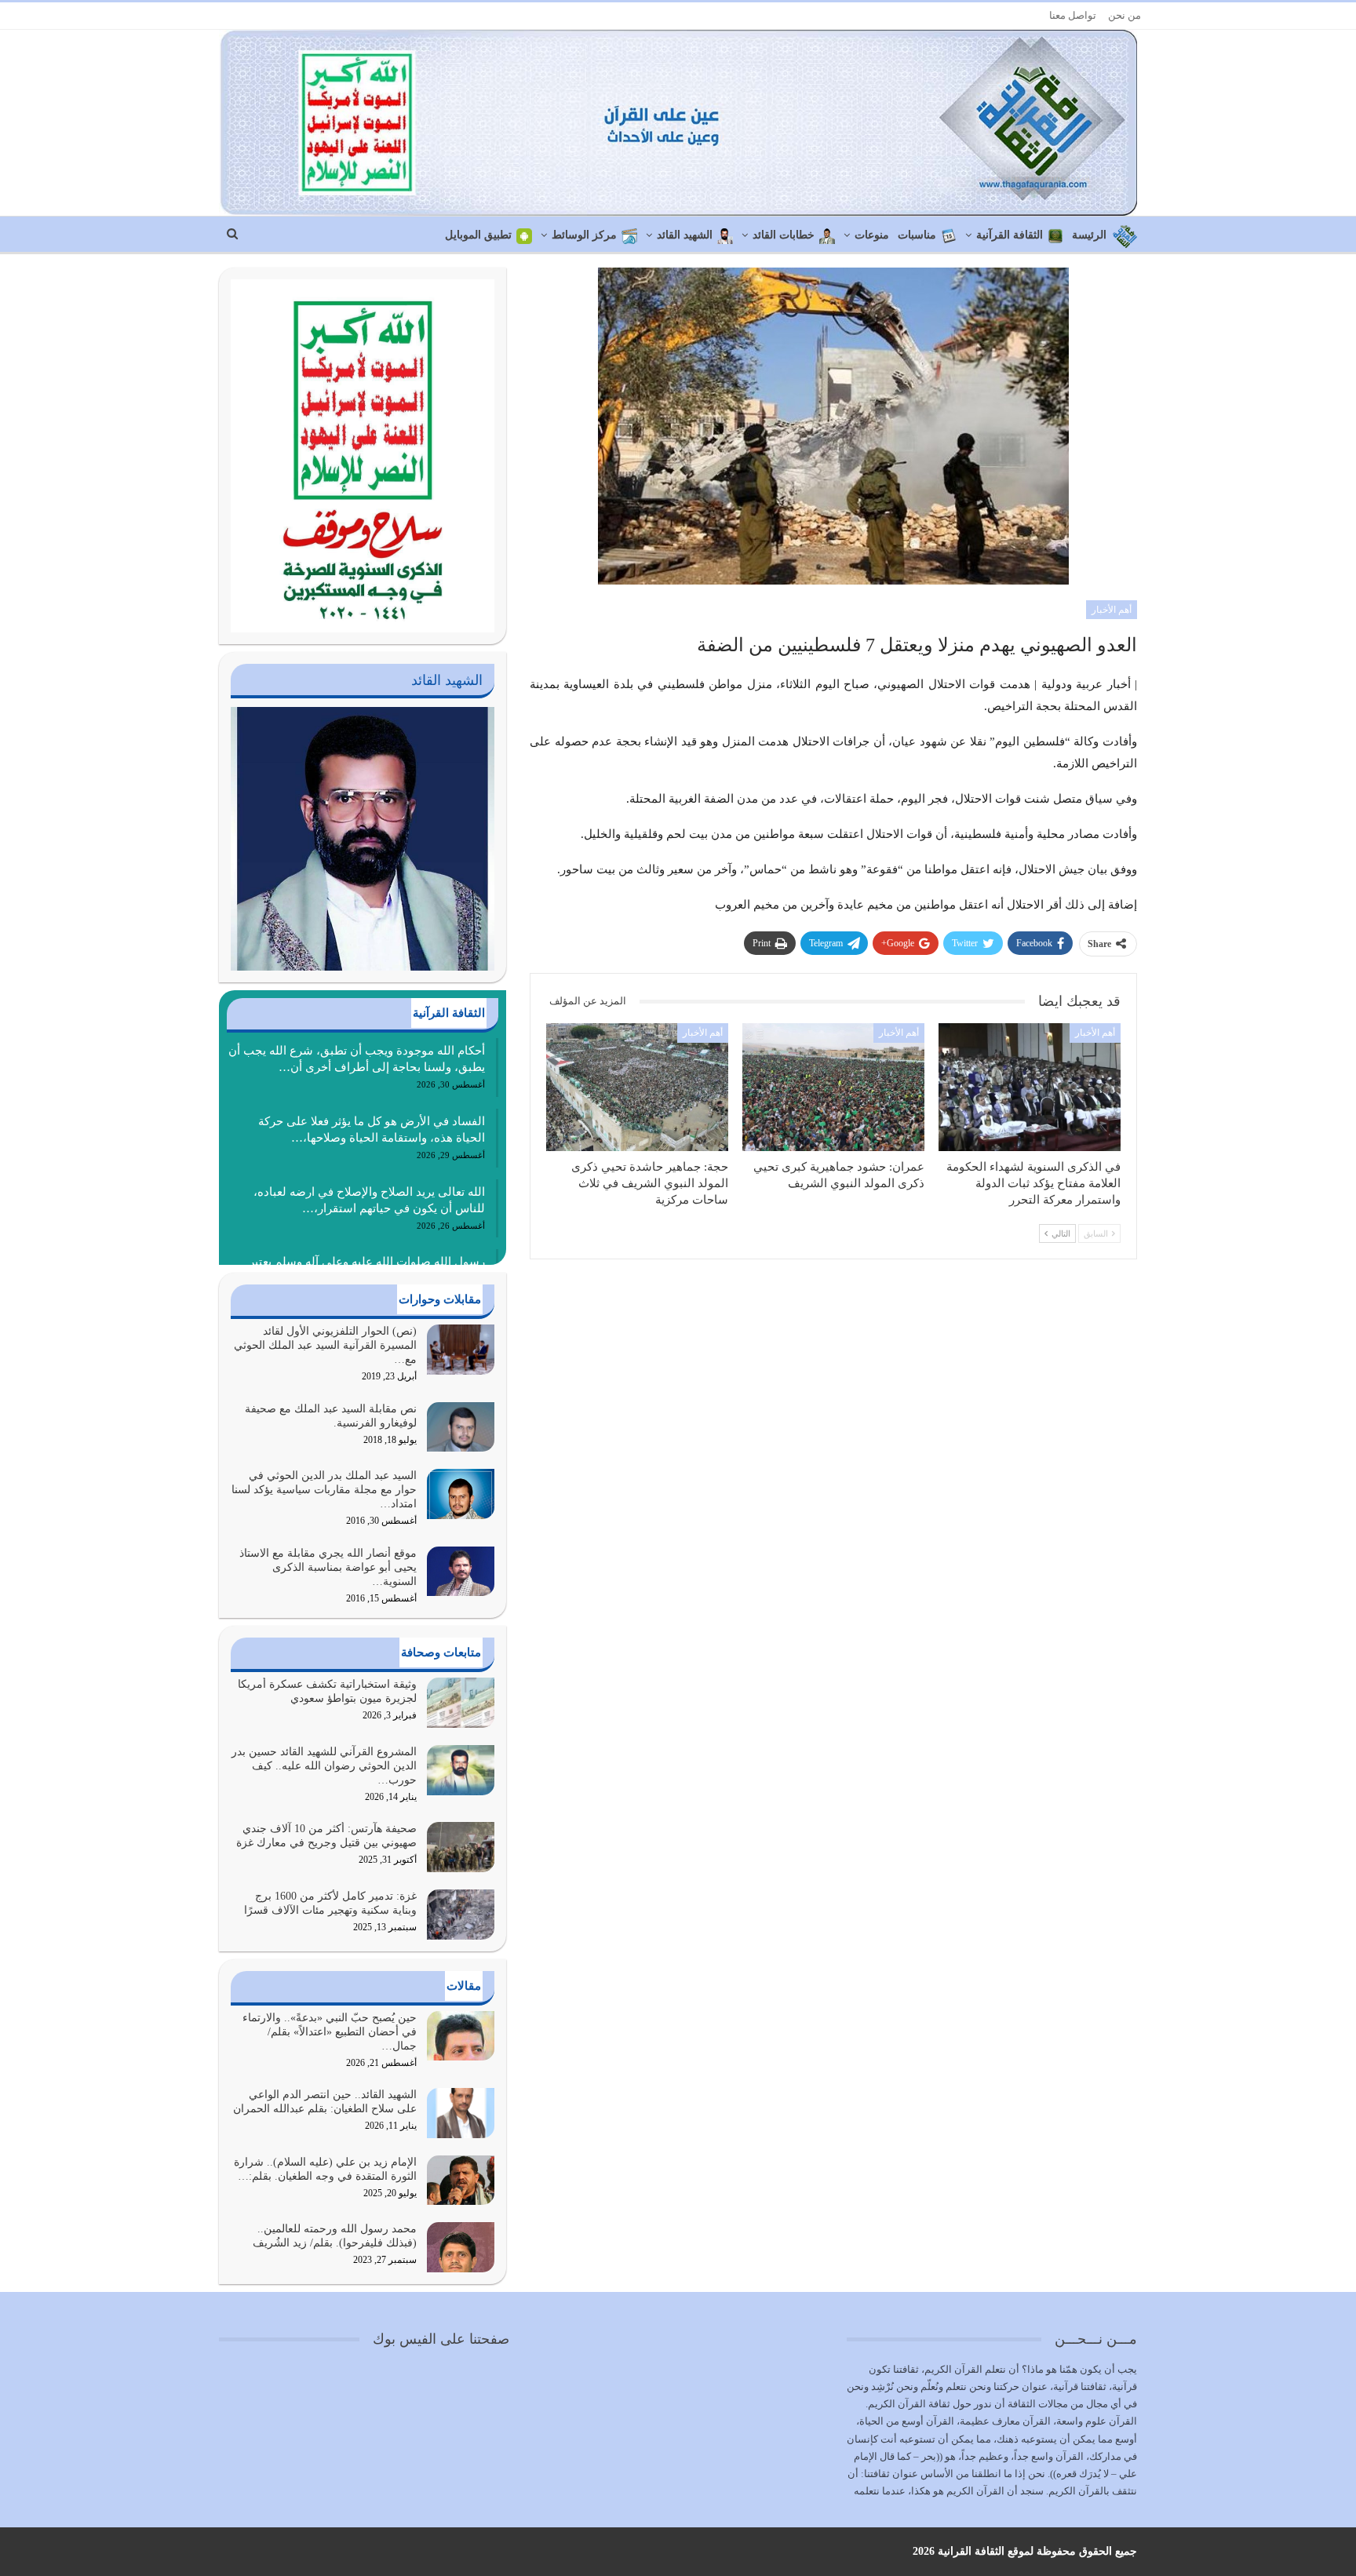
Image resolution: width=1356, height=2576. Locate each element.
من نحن (1125, 15)
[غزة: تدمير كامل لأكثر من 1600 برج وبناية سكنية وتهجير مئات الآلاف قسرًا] (461, 1915)
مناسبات (917, 235)
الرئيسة (1089, 235)
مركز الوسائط (584, 235)
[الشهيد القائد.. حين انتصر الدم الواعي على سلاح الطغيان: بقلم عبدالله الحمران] (461, 2113)
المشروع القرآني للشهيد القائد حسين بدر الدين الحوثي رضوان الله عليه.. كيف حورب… (324, 1766)
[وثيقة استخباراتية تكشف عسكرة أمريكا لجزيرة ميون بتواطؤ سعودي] (461, 1703)
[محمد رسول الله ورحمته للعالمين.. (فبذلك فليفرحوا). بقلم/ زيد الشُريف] (461, 2247)
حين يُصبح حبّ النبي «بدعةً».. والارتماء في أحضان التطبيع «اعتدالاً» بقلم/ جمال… (330, 2032)
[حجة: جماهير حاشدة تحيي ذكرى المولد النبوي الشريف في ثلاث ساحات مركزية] (637, 1087)
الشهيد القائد (685, 235)
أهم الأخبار (1112, 610)
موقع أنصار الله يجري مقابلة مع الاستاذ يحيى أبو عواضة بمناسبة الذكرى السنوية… (328, 1567)
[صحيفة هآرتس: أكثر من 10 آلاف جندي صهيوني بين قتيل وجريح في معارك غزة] (461, 1847)
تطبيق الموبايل (478, 235)
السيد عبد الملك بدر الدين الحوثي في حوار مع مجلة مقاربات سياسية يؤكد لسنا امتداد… (324, 1490)
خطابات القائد (784, 235)
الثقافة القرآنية (1010, 235)
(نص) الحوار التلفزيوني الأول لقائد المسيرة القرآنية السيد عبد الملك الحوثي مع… (325, 1345)
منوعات (872, 235)
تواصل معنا (1073, 15)
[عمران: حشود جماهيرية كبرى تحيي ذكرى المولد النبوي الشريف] (833, 1087)
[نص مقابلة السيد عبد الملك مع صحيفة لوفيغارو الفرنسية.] (461, 1427)
